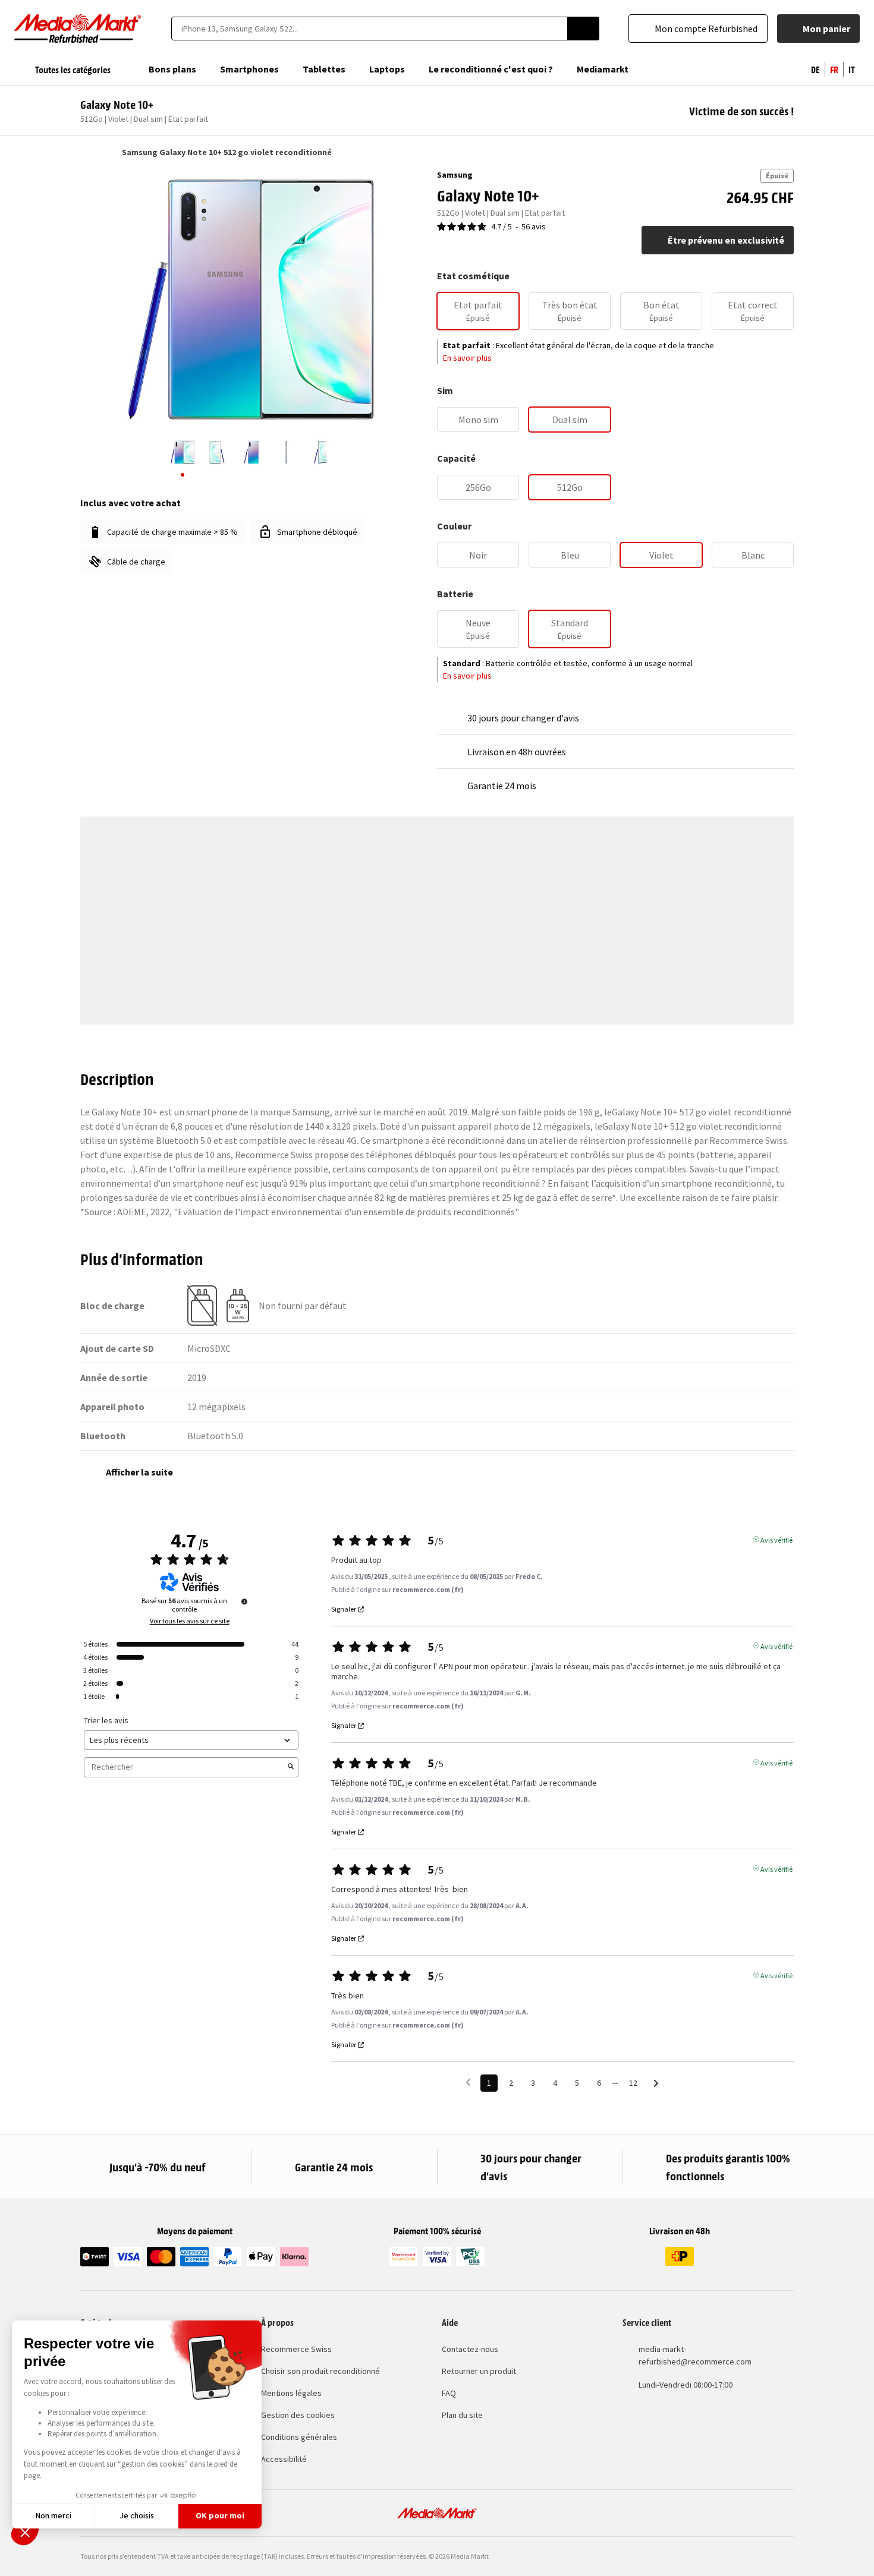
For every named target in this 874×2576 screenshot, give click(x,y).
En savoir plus (467, 358)
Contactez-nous (470, 2349)
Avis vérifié (776, 1539)
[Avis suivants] (656, 2084)
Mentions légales (291, 2393)
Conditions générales (299, 2437)
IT (852, 69)
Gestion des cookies (298, 2415)
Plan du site (462, 2415)
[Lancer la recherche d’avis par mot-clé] (291, 1767)
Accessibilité (284, 2459)
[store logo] (78, 29)
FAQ (449, 2393)
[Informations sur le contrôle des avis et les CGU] (244, 1601)
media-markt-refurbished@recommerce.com (695, 2355)
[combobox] (369, 29)
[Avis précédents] (468, 2082)
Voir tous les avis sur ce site (190, 1621)
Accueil (86, 152)
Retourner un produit (479, 2371)
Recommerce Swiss (296, 2349)
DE (815, 69)
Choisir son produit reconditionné (320, 2371)
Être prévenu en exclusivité (726, 240)
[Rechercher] (583, 29)
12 (633, 2083)
